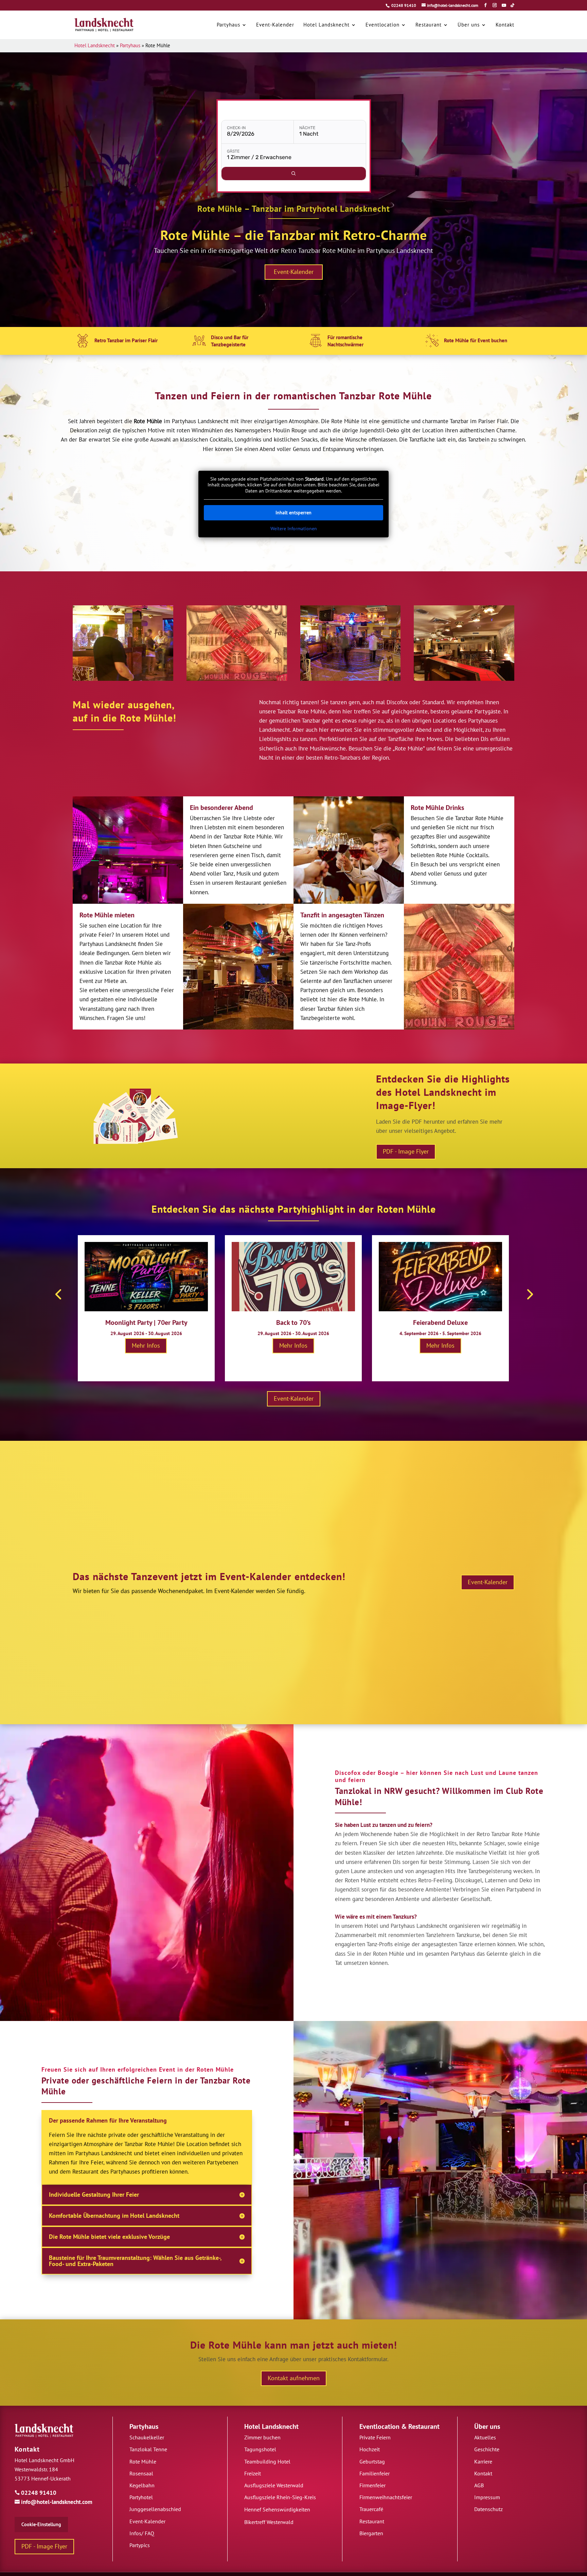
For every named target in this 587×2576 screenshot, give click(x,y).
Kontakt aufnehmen (294, 2378)
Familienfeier (375, 2473)
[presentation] (58, 1294)
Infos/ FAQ (142, 2533)
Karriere (483, 2461)
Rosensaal (141, 2473)
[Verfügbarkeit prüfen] (294, 174)
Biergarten (371, 2533)
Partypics (140, 2545)
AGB (479, 2485)
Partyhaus (130, 45)
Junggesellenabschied (155, 2509)
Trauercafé (371, 2509)
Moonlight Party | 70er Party (146, 1322)
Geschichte (487, 2449)
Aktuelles (485, 2437)
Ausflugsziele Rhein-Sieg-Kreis (280, 2497)
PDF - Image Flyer (406, 1152)
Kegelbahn (142, 2485)
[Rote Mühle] (123, 643)
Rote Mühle (143, 2461)
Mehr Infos (146, 1345)
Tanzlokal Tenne (148, 2449)
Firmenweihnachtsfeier (386, 2497)
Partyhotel (141, 2497)
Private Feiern (375, 2437)
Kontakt (27, 2449)
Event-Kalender (294, 272)
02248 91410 (404, 5)
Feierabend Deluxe (440, 1322)
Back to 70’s (293, 1322)
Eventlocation (379, 2426)
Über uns (487, 2426)
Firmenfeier (372, 2485)
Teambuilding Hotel (267, 2461)
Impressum (487, 2497)
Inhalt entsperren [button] (293, 513)
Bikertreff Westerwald (269, 2522)
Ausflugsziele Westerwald (274, 2485)
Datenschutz (488, 2509)
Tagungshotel (260, 2449)
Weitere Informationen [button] (294, 529)
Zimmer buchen (262, 2437)
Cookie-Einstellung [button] (41, 2524)
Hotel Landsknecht (95, 45)
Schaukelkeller (147, 2437)
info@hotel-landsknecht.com (54, 2502)
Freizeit (253, 2473)
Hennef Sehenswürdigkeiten (277, 2509)
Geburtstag (372, 2461)
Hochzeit (370, 2449)
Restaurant (424, 2426)
